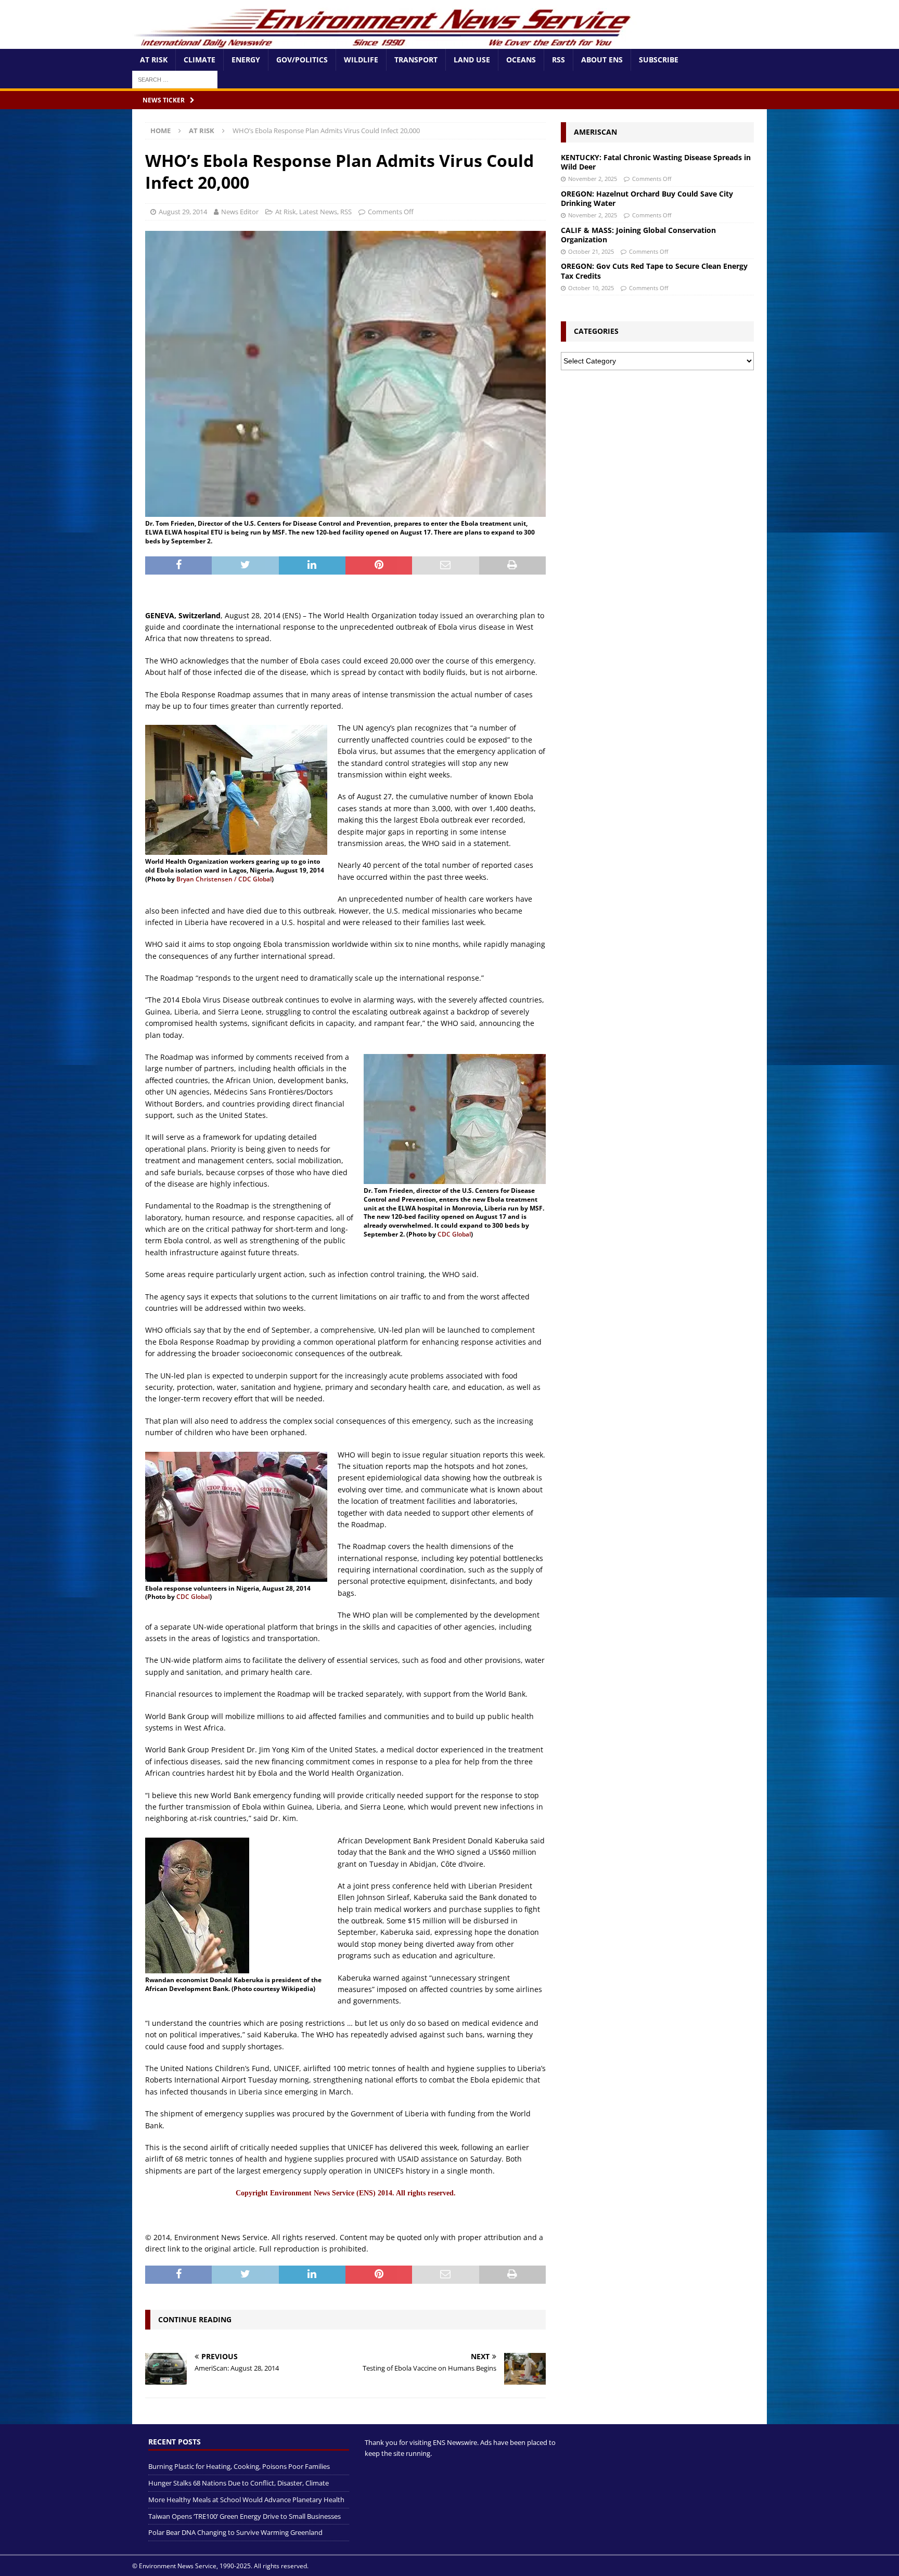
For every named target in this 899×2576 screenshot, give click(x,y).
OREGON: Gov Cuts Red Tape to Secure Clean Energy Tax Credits (654, 271)
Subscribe (659, 60)
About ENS (602, 60)
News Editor (240, 212)
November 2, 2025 (593, 179)
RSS (558, 60)
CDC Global (454, 1234)
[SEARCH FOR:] (175, 79)
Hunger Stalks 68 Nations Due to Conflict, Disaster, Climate (239, 2483)
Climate (200, 60)
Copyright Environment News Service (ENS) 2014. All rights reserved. (346, 2193)
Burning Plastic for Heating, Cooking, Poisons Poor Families (239, 2466)
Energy (246, 60)
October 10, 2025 (591, 288)
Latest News (318, 212)
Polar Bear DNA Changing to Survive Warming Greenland (235, 2532)
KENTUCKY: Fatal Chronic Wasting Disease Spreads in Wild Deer (656, 162)
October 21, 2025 (591, 251)
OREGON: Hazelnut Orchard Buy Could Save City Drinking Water (647, 198)
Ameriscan (595, 132)
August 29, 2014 (183, 212)
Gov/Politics (302, 60)
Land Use (472, 60)
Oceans (521, 60)
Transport (416, 60)
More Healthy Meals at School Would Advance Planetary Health (246, 2499)
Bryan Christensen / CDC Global (224, 879)
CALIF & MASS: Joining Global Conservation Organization (638, 235)
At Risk (154, 60)
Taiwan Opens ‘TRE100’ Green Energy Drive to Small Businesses (245, 2516)
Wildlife (361, 60)
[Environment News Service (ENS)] (384, 43)
